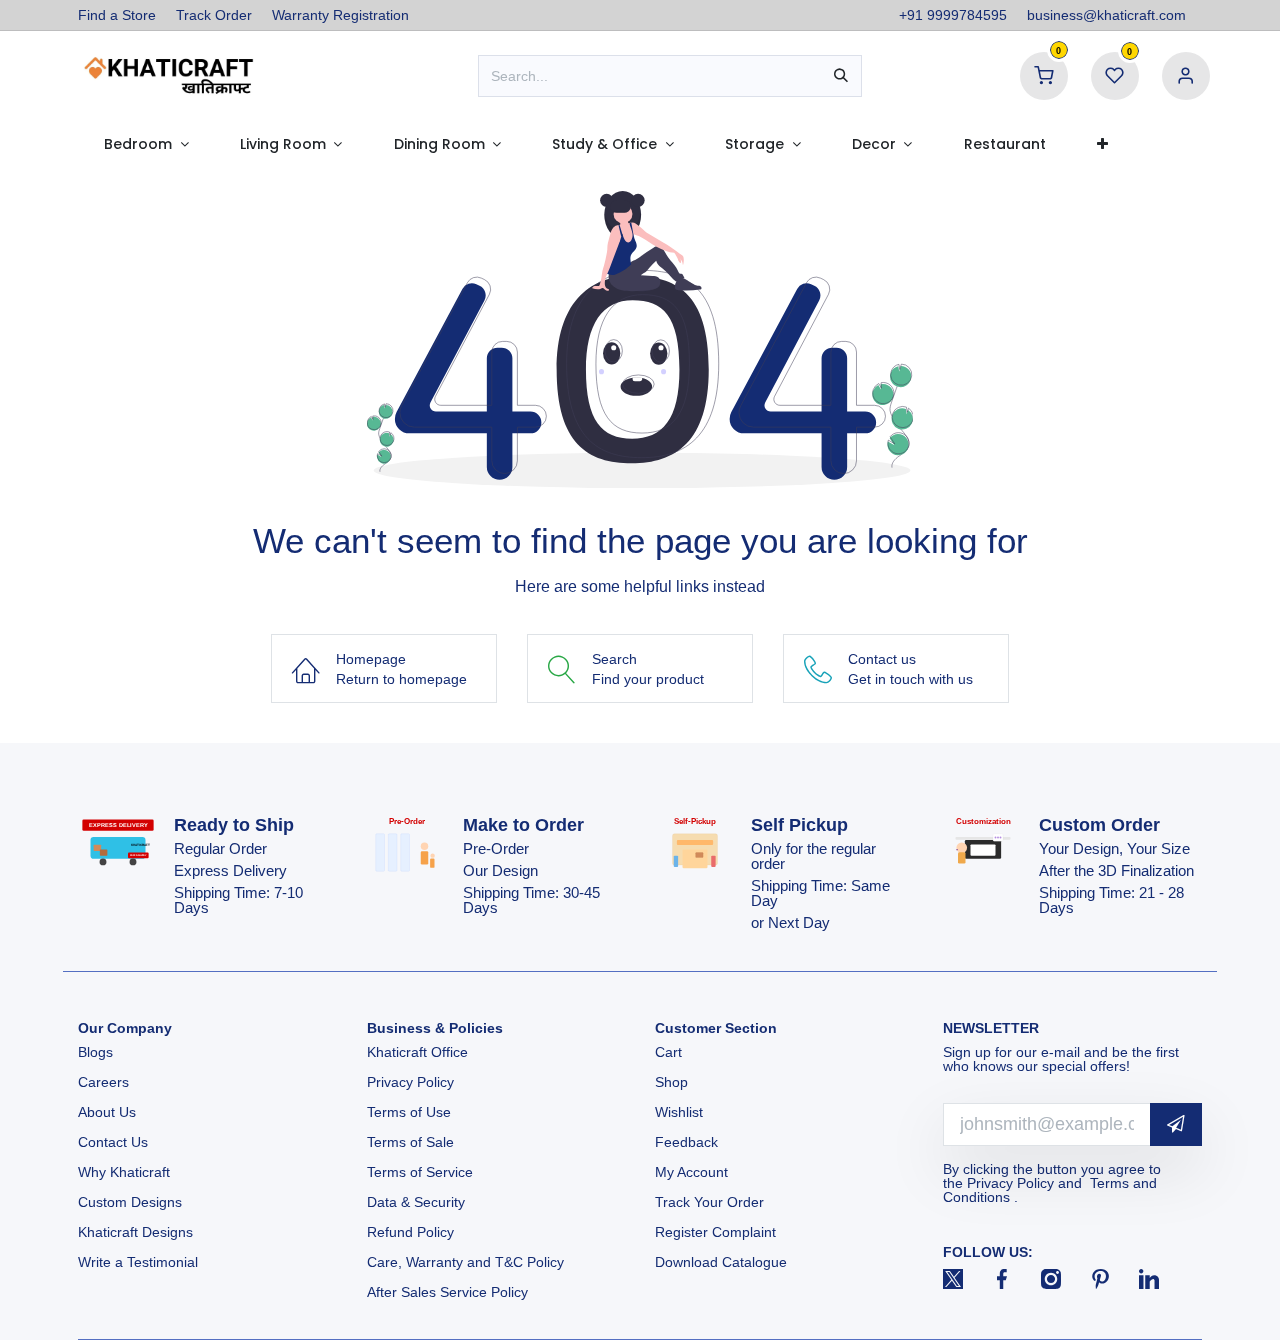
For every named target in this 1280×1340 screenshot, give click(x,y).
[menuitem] (146, 144)
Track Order (214, 15)
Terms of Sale (410, 1142)
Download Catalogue (721, 1262)
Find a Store (117, 15)
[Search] (841, 76)
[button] (1176, 1124)
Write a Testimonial (138, 1262)
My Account (691, 1172)
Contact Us (113, 1142)
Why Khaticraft (124, 1172)
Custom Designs (130, 1202)
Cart (670, 1052)
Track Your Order (709, 1202)
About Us (107, 1112)
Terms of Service (420, 1172)
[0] (1044, 75)
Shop (671, 1082)
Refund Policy (410, 1232)
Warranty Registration (340, 15)
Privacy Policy (410, 1082)
